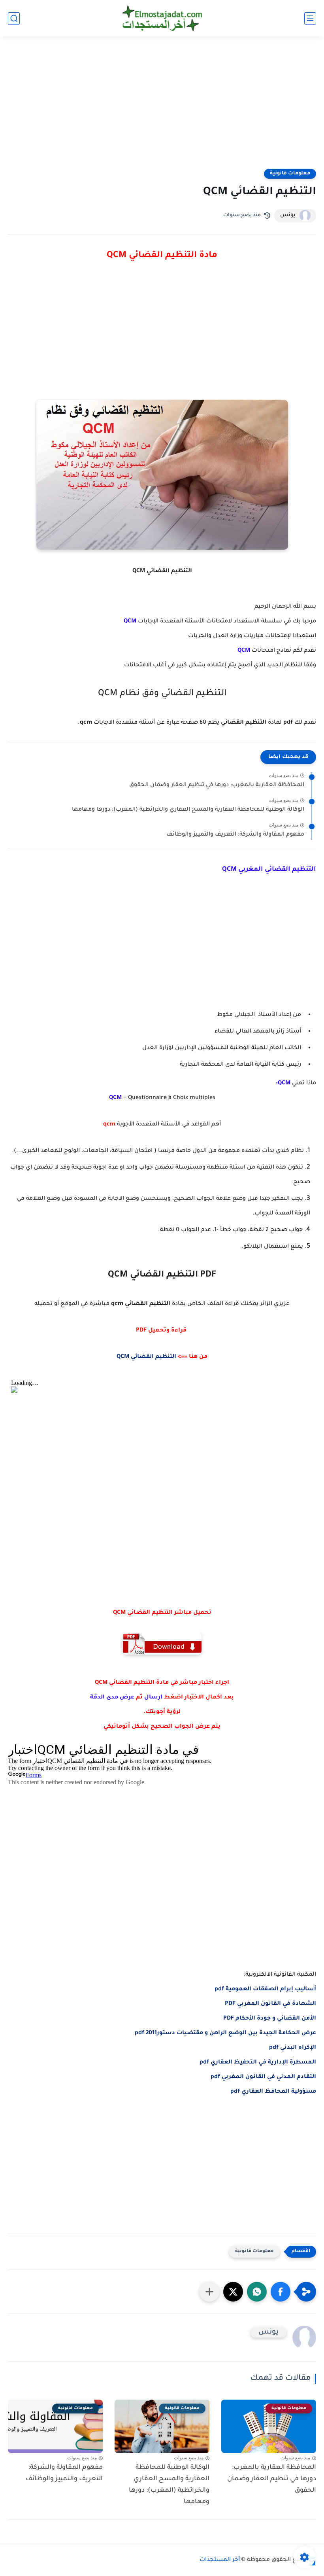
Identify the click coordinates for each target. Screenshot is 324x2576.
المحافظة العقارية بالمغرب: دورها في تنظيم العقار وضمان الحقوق (217, 785)
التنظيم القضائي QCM (146, 1357)
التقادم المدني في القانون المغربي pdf (263, 2077)
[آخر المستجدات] (162, 18)
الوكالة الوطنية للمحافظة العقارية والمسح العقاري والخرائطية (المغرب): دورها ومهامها (188, 810)
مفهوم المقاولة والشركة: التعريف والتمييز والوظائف (235, 835)
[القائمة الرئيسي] (310, 18)
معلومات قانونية (290, 174)
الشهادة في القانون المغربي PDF (270, 2004)
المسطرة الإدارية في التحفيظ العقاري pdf (258, 2063)
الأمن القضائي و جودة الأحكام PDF (270, 2019)
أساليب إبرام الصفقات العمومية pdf (265, 1990)
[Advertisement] (162, 108)
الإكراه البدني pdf (293, 2048)
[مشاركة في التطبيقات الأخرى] (209, 2292)
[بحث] (14, 18)
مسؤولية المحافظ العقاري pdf (273, 2092)
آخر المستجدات (220, 2560)
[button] (281, 2292)
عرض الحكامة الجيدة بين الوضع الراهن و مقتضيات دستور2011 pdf (225, 2033)
